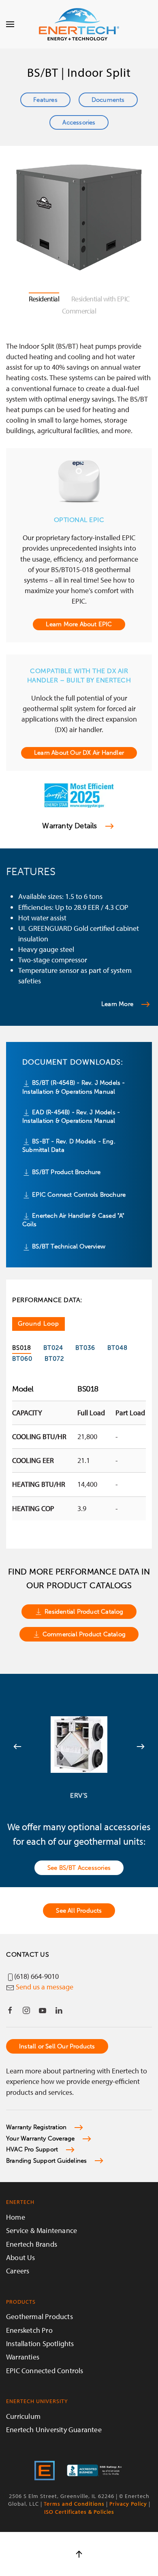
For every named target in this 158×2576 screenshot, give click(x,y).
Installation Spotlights (40, 2343)
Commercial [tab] (79, 311)
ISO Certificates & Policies (79, 2512)
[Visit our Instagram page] (26, 2010)
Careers (18, 2271)
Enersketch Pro (29, 2330)
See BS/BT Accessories (79, 1868)
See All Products (79, 1911)
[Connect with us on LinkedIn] (59, 2010)
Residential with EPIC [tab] (100, 299)
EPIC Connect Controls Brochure (78, 1195)
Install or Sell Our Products (57, 2046)
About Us (21, 2257)
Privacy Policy (128, 2504)
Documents (108, 100)
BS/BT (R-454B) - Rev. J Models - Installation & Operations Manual (74, 1087)
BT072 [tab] (54, 1359)
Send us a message (45, 1987)
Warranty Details (69, 826)
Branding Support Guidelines (46, 2161)
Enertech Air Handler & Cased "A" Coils (74, 1220)
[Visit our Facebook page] (10, 2010)
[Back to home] (79, 24)
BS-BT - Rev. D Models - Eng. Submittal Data (69, 1146)
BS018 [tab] (22, 1348)
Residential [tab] (44, 299)
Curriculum (23, 2416)
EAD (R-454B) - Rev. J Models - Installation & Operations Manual (71, 1116)
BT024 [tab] (53, 1348)
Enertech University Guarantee (54, 2430)
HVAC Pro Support (32, 2149)
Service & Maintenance (42, 2230)
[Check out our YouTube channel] (43, 2010)
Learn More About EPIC (79, 624)
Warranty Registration (36, 2127)
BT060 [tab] (22, 1359)
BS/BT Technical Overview (68, 1246)
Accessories (79, 122)
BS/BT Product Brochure (66, 1172)
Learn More (117, 1004)
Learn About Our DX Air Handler (79, 753)
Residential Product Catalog (84, 1612)
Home (16, 2217)
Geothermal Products (39, 2316)
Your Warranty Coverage (40, 2138)
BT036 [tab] (85, 1348)
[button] (10, 24)
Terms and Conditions (74, 2504)
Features (45, 100)
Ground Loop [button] (38, 1324)
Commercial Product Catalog (84, 1634)
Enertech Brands (32, 2244)
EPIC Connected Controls (45, 2371)
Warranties (23, 2357)
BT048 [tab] (117, 1348)
